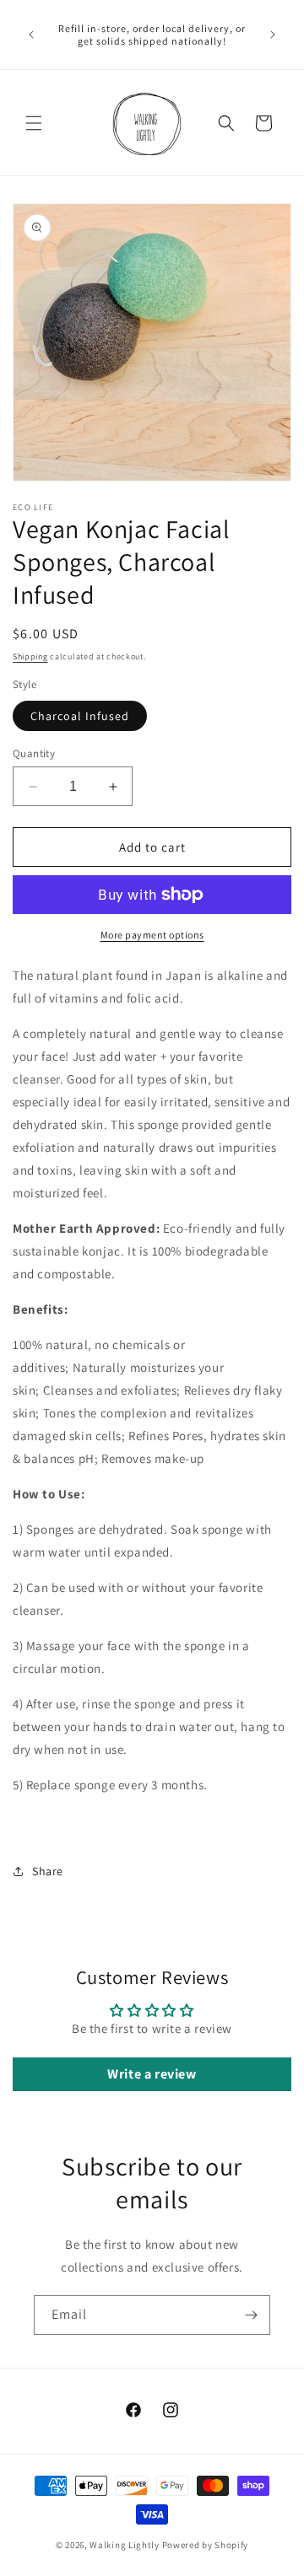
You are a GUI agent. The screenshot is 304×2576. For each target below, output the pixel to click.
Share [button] (48, 1871)
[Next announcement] (273, 35)
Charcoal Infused (80, 716)
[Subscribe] (251, 2315)
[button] (34, 123)
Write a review (152, 2074)
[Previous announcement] (31, 35)
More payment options (152, 935)
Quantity (34, 753)
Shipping (30, 656)
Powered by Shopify (206, 2545)
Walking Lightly (125, 2545)
